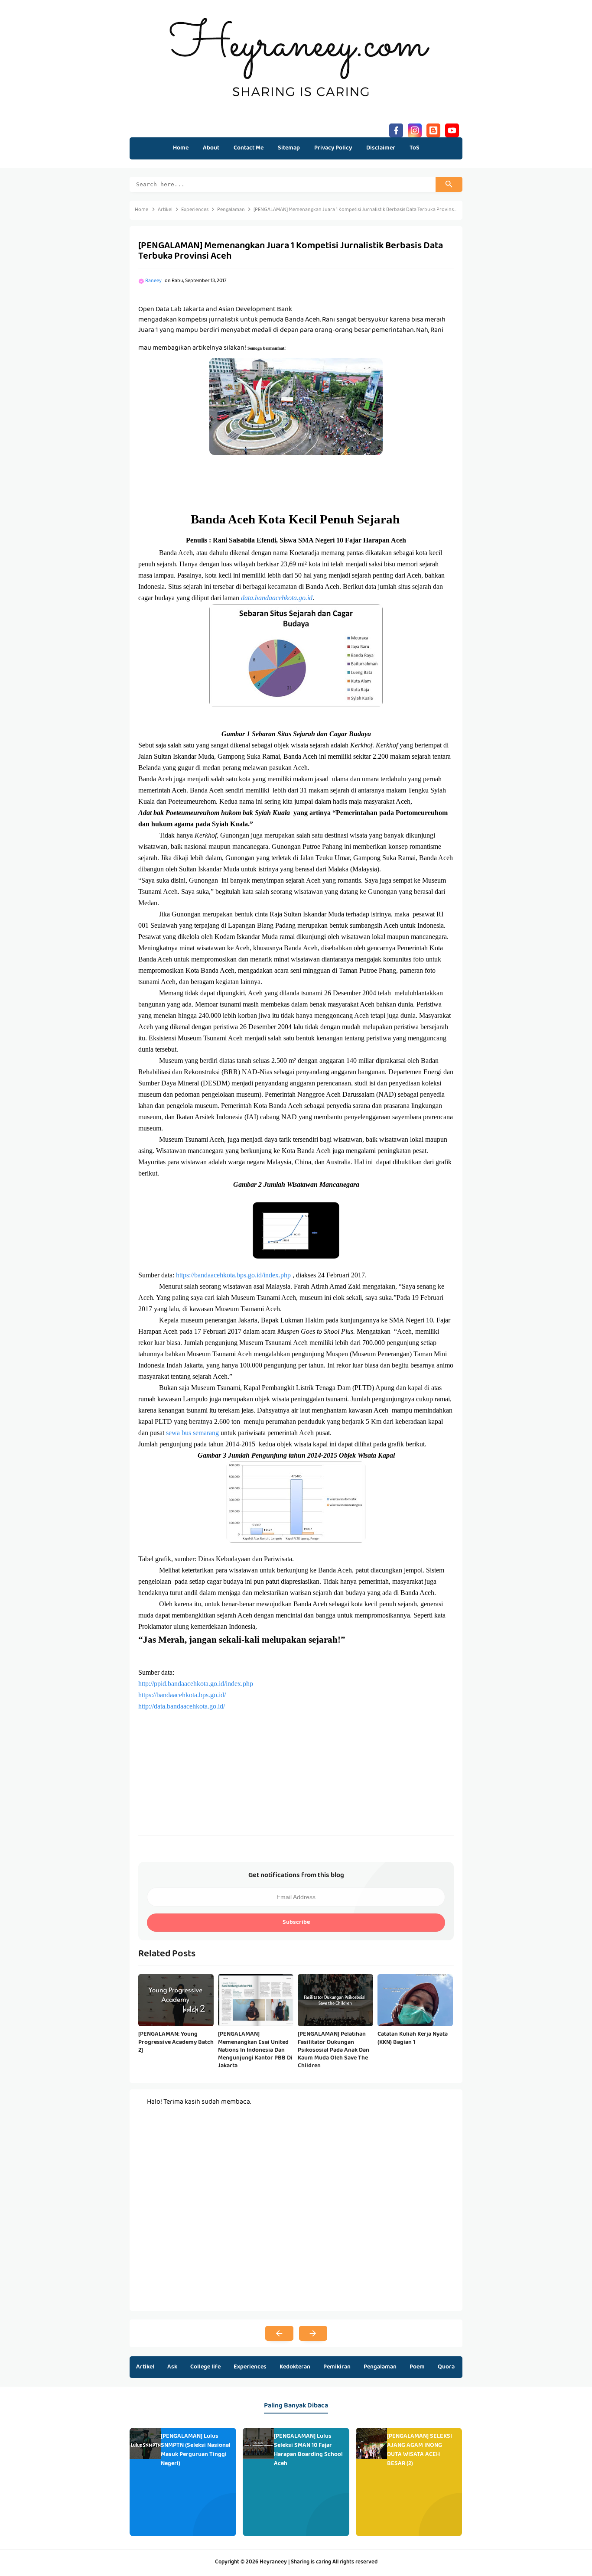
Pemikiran (337, 2367)
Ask (172, 2367)
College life (205, 2367)
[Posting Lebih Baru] (279, 2333)
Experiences (250, 2367)
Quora (446, 2367)
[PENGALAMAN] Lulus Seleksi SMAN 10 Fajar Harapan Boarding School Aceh (308, 2450)
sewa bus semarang (192, 1433)
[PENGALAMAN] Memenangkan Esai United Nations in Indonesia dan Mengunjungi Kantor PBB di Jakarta (255, 2050)
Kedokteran (295, 2367)
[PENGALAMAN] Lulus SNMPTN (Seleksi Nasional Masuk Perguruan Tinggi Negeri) (196, 2450)
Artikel (145, 2367)
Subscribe (296, 1923)
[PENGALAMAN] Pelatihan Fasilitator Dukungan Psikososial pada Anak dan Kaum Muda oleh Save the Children (333, 2050)
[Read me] (452, 129)
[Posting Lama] (313, 2333)
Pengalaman (380, 2367)
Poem (417, 2367)
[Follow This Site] (433, 129)
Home (181, 148)
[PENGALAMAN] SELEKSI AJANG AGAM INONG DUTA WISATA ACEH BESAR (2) (420, 2450)
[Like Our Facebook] (396, 129)
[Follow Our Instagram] (415, 129)
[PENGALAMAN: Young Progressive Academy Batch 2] (176, 2042)
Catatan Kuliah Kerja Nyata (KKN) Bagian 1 (413, 2038)
